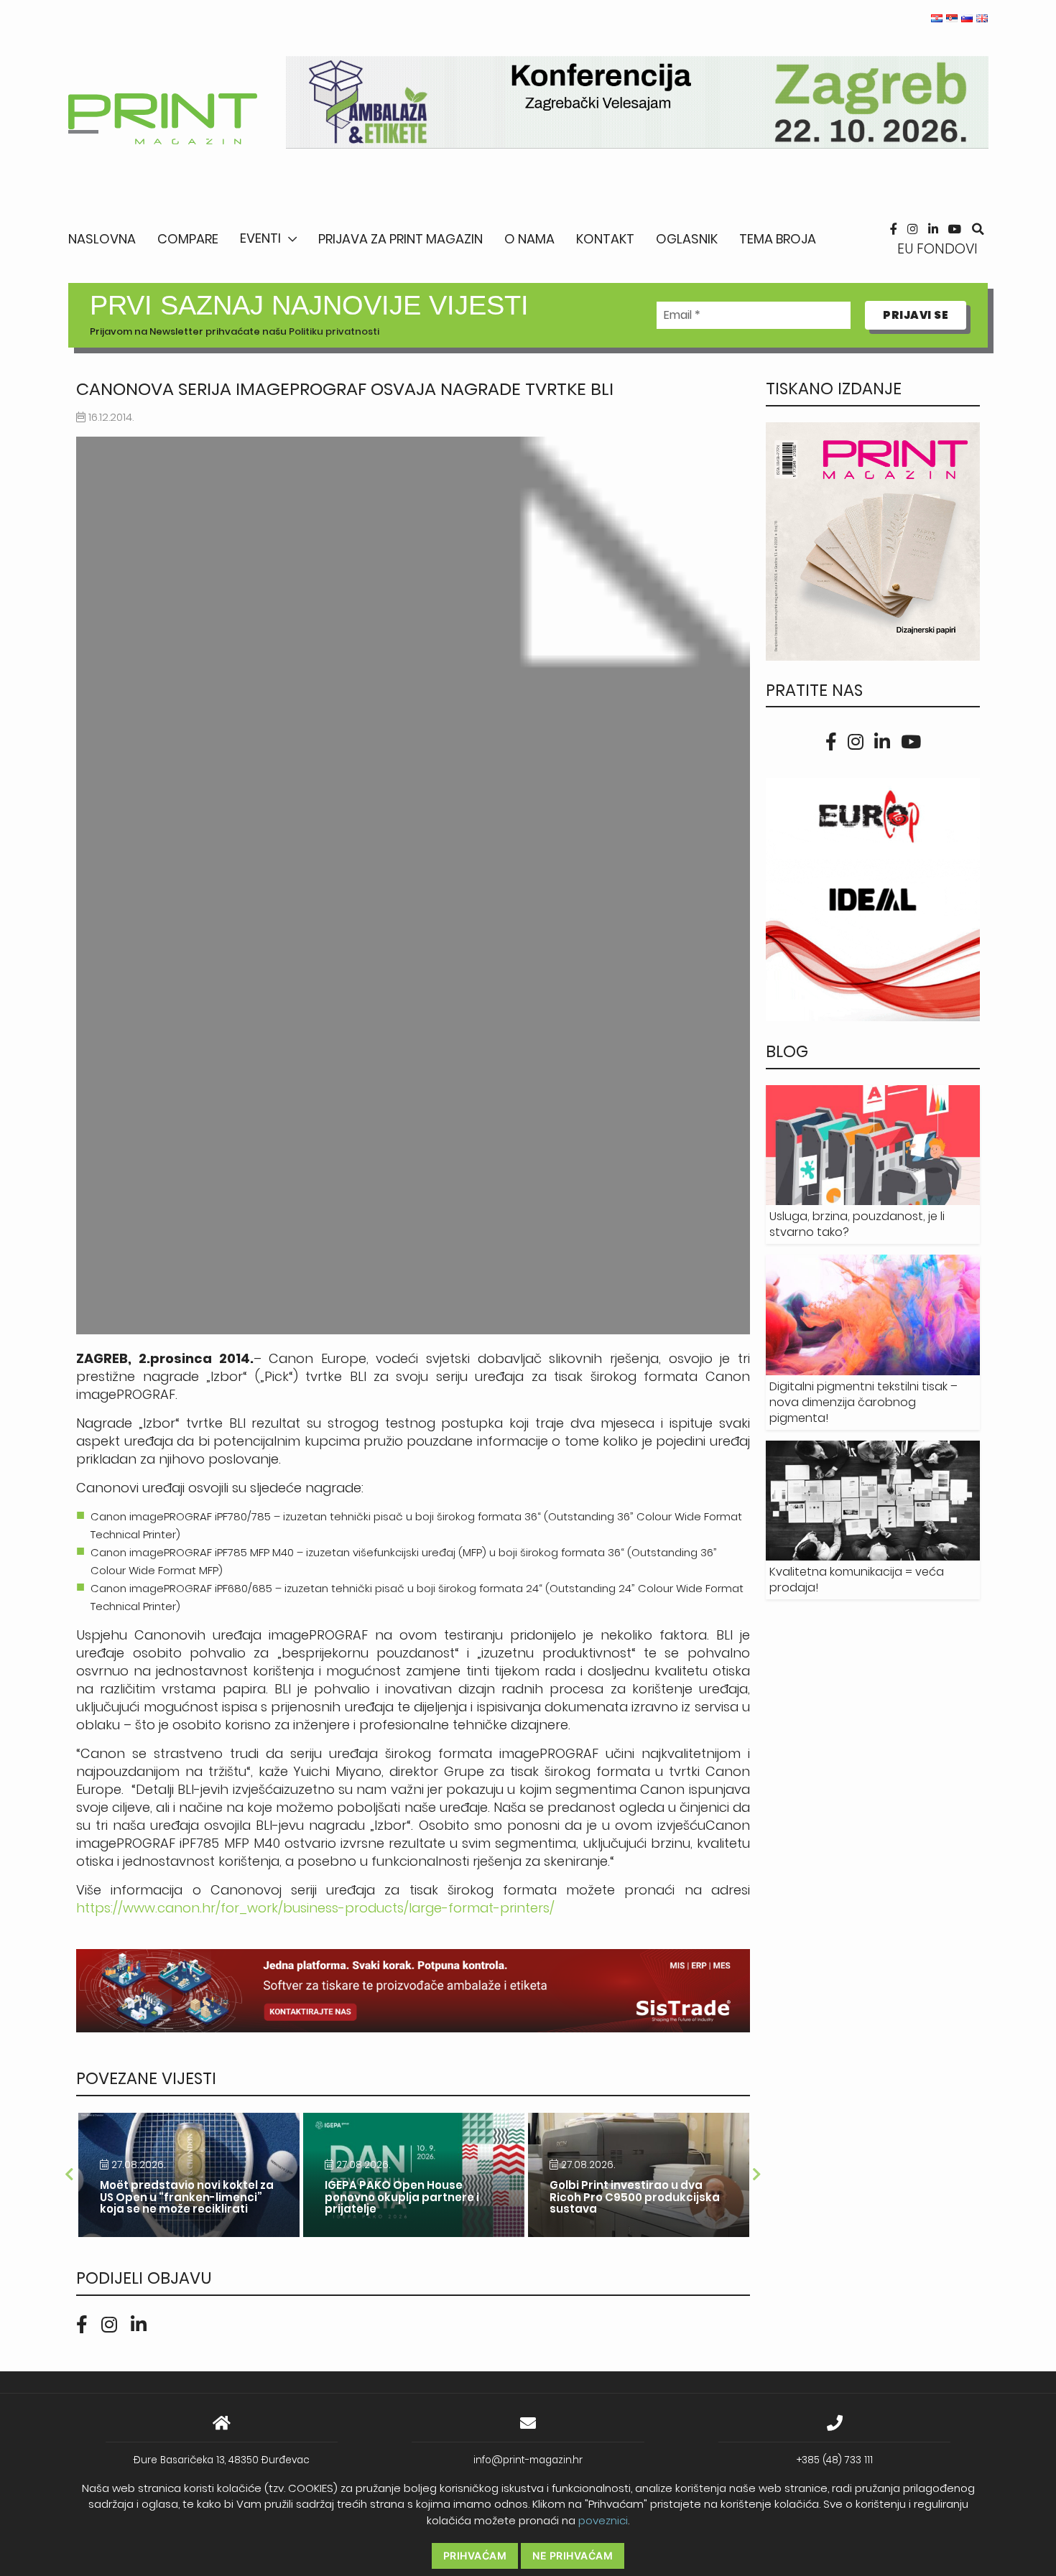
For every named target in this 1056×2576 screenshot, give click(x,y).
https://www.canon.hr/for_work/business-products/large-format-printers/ (315, 1908)
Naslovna (102, 239)
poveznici (603, 2520)
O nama (529, 239)
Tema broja (778, 239)
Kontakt (605, 239)
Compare (188, 239)
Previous (69, 2175)
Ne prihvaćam (573, 2556)
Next (757, 2175)
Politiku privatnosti (334, 331)
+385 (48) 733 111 (835, 2460)
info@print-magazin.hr (528, 2460)
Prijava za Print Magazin (400, 239)
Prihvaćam (475, 2556)
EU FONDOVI (937, 249)
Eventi (260, 238)
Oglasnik (687, 239)
